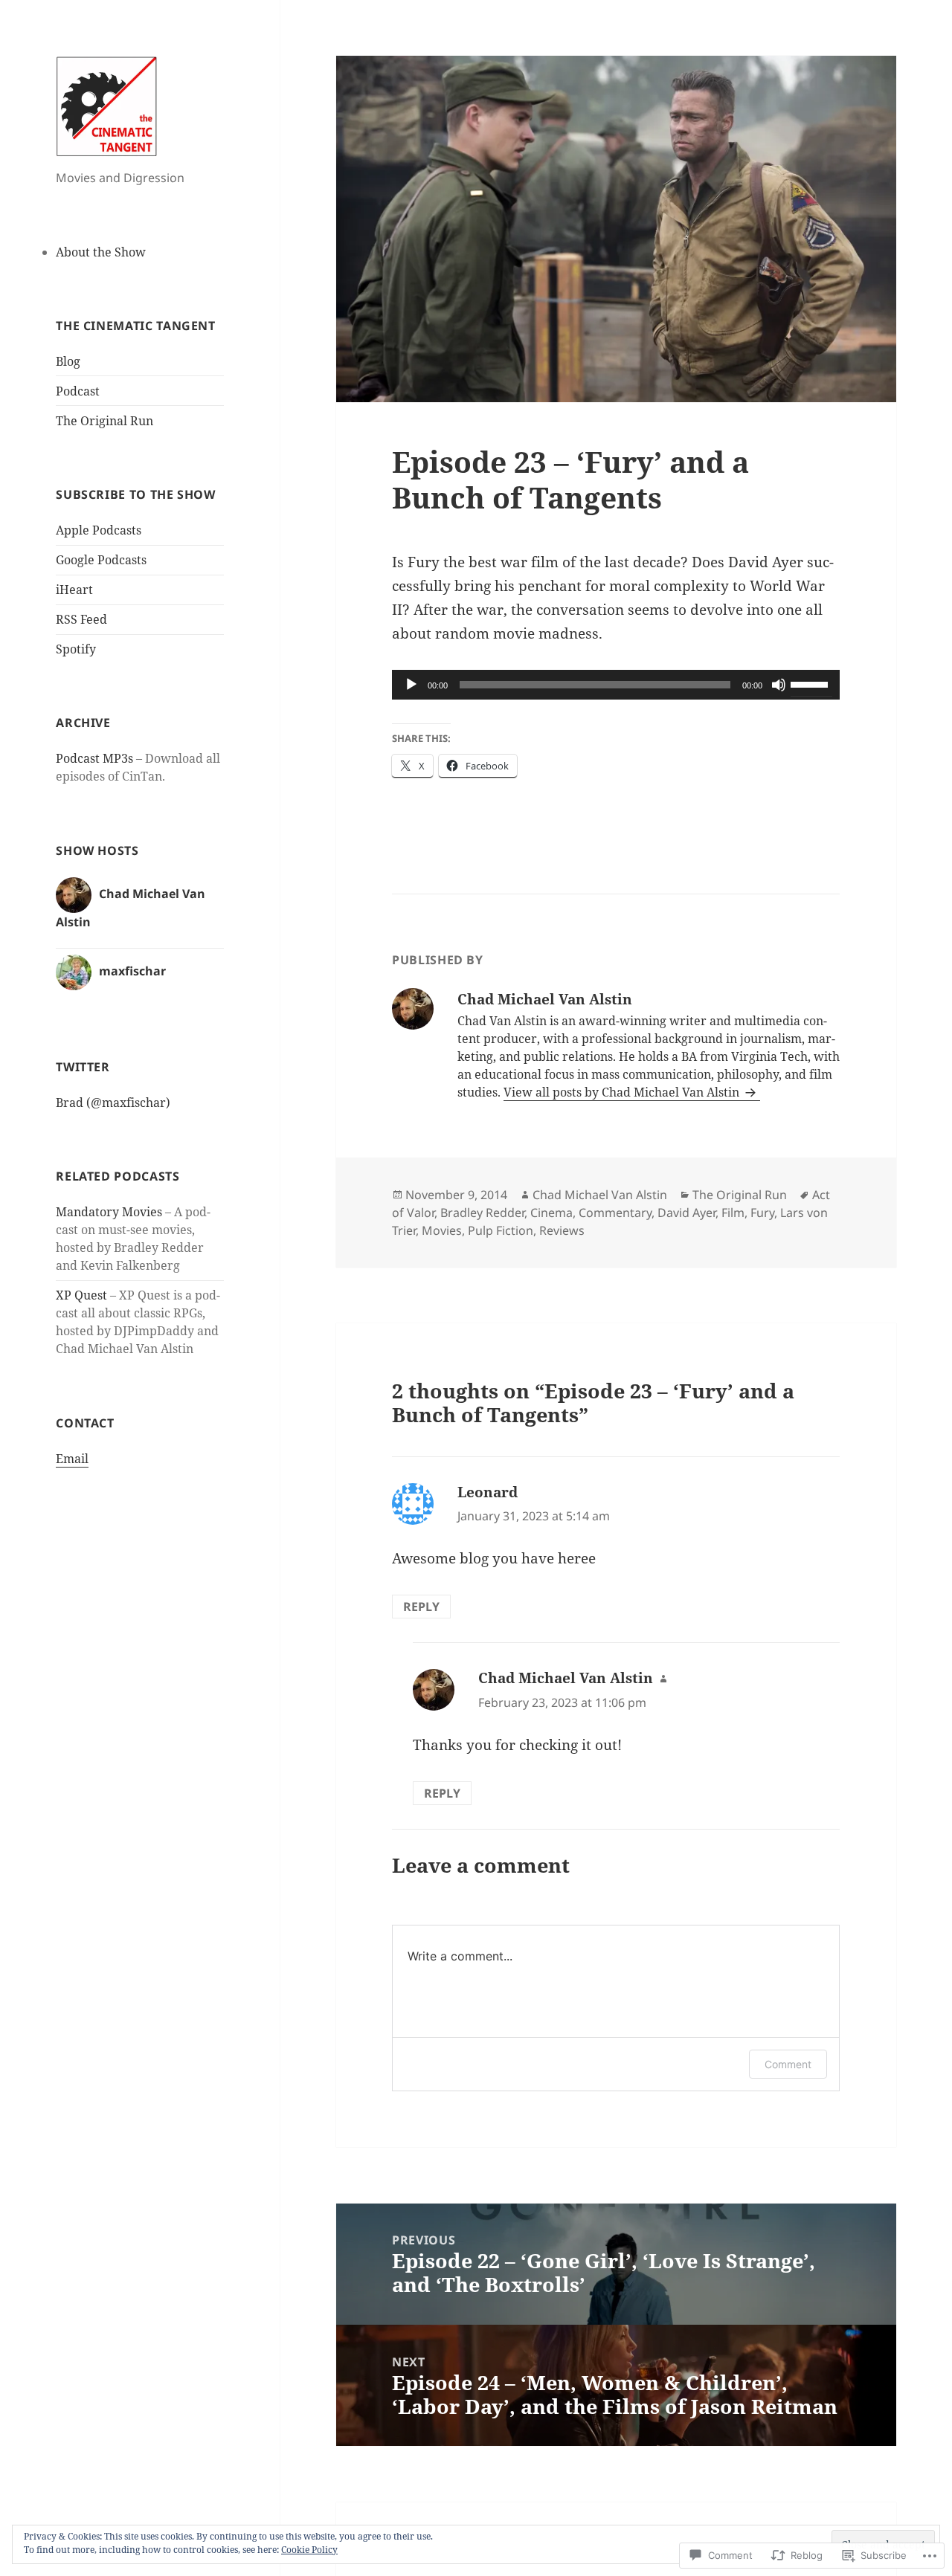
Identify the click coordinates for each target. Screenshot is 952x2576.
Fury (762, 1213)
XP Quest (81, 1295)
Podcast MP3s (94, 758)
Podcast (78, 391)
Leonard (488, 1492)
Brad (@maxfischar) (113, 1103)
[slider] (811, 683)
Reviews (562, 1230)
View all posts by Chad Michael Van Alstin (623, 1092)
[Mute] (779, 685)
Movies (442, 1230)
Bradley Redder (482, 1213)
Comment (788, 2064)
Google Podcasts (101, 560)
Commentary (615, 1213)
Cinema (551, 1213)
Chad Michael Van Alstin (600, 1195)
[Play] (411, 685)
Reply (421, 1607)
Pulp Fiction (501, 1230)
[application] (616, 685)
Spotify (76, 649)
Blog (68, 361)
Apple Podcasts (99, 530)
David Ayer (686, 1213)
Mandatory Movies (109, 1212)
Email (72, 1459)
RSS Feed (81, 619)
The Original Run (104, 421)
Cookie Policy (309, 2550)
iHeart (74, 590)
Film (733, 1213)
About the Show (101, 252)
